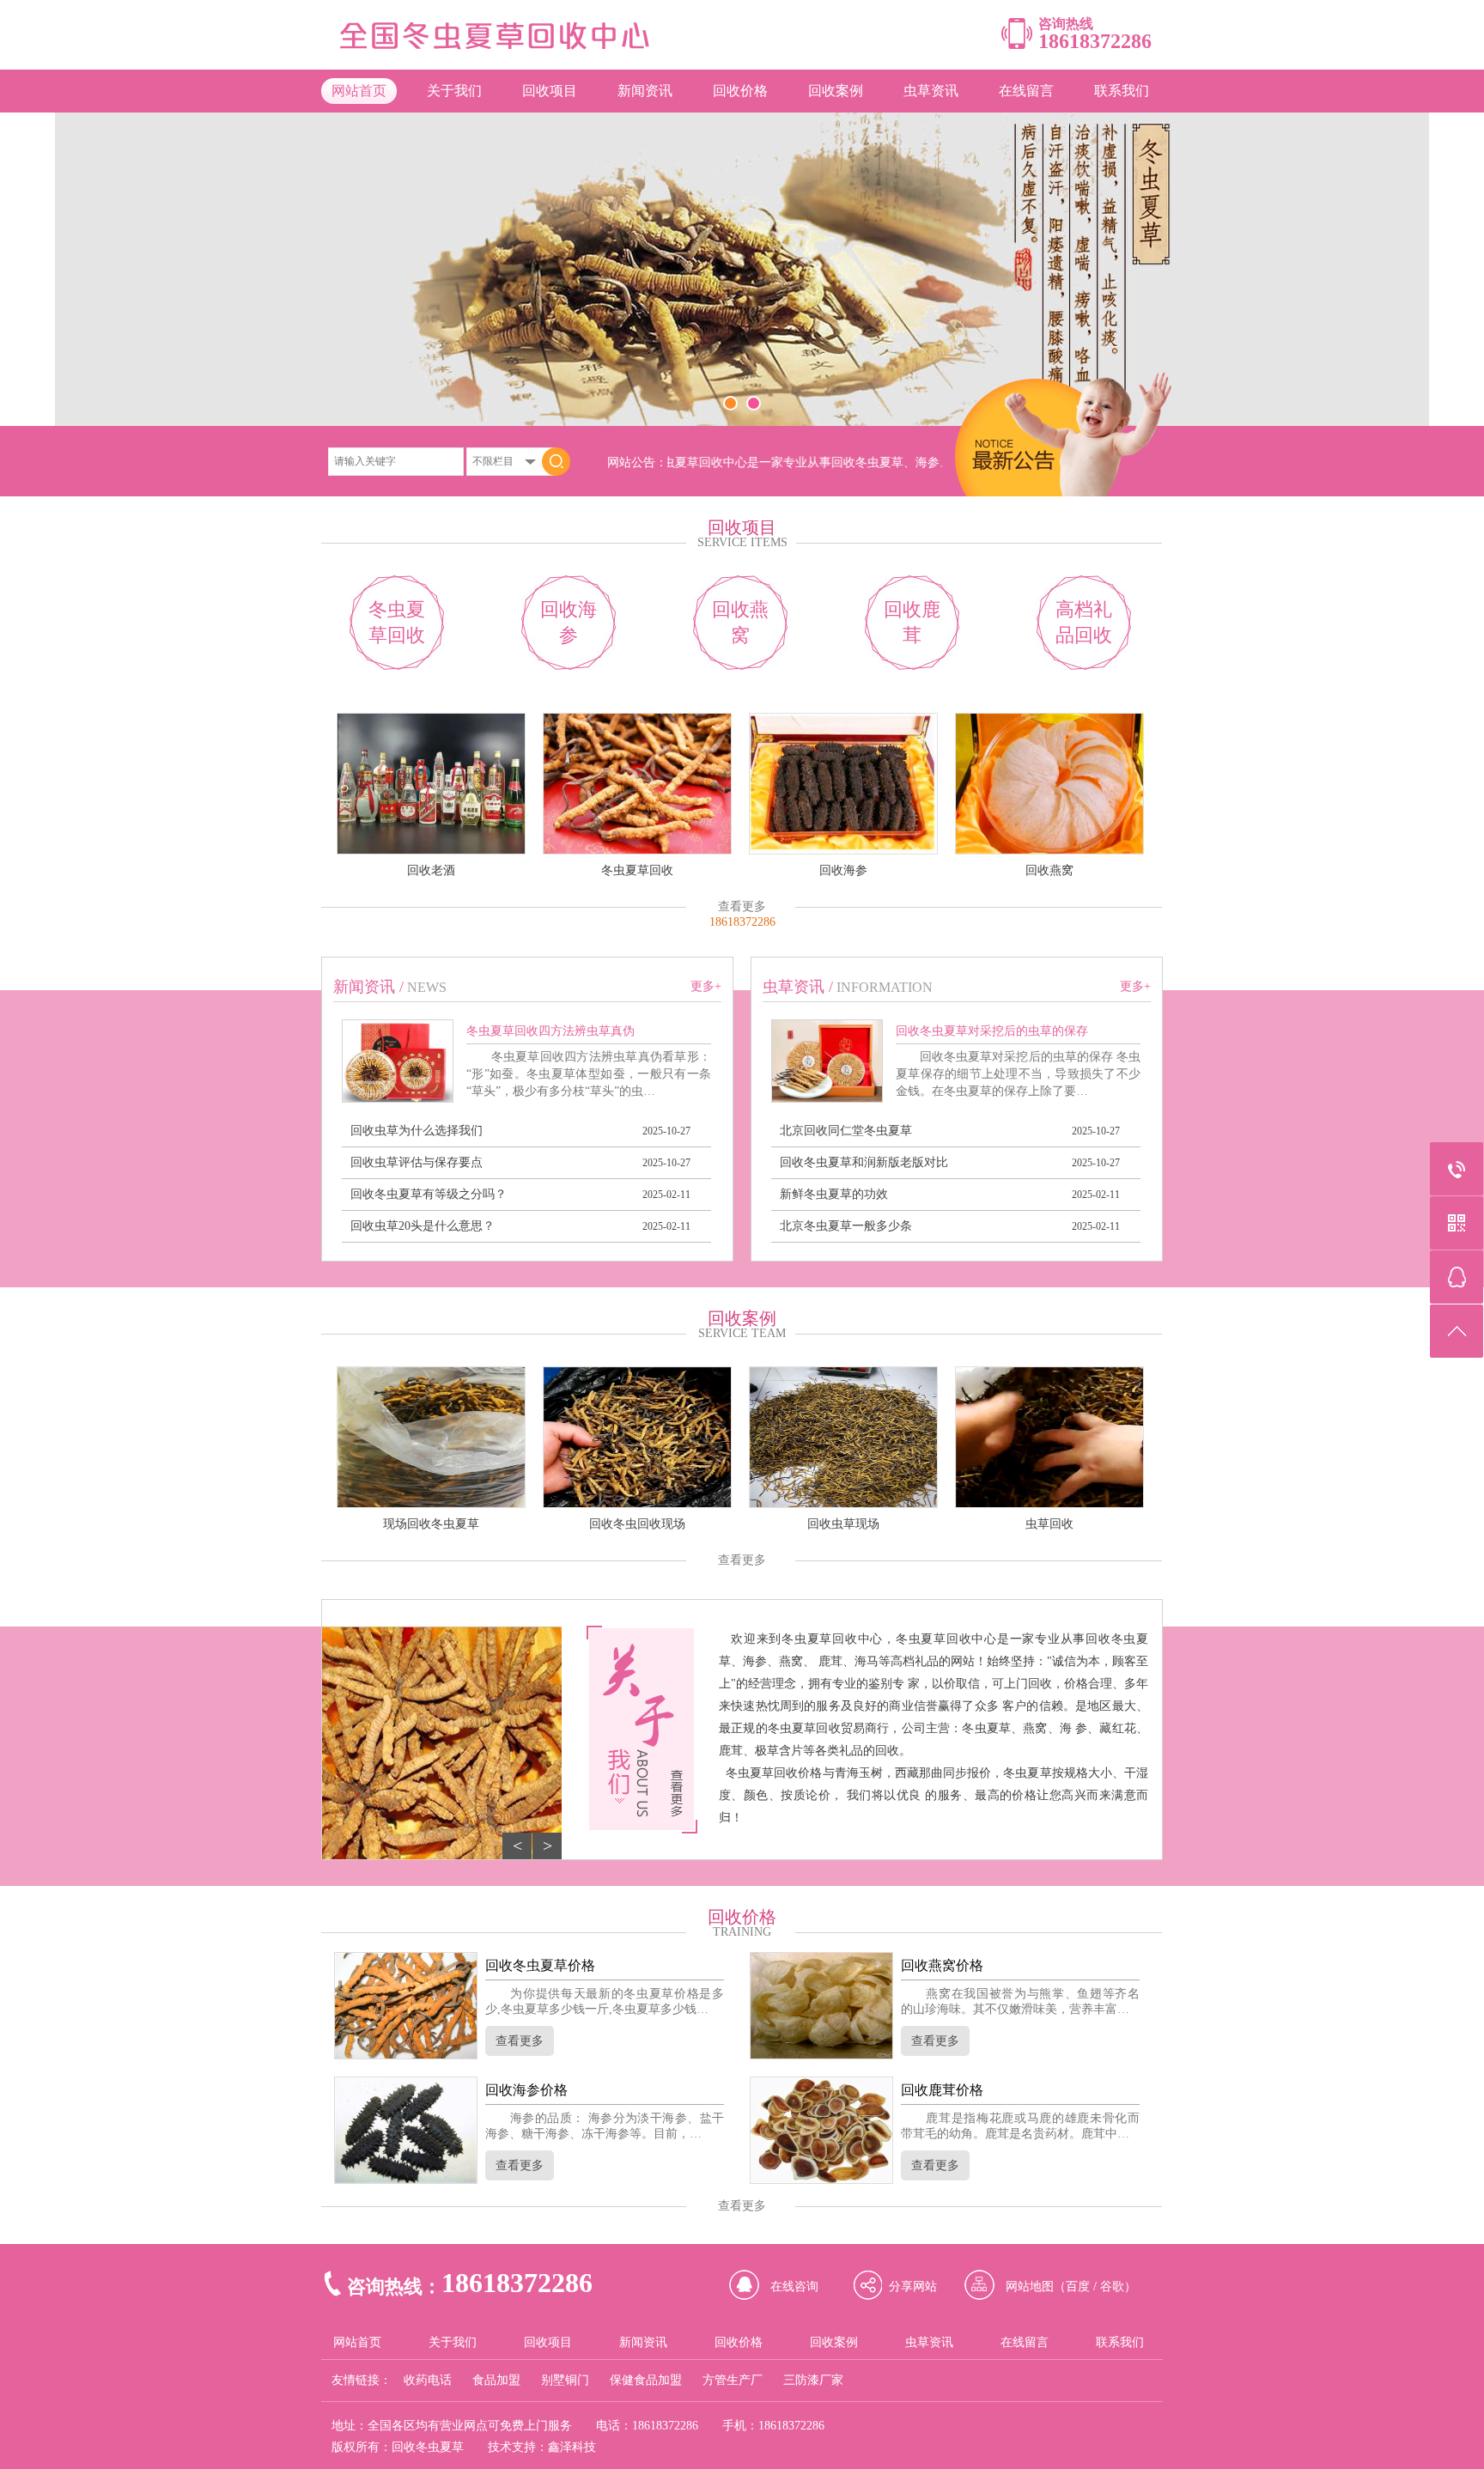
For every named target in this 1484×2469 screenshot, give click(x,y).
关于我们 (454, 91)
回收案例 (836, 91)
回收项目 (550, 91)
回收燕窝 (740, 622)
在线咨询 (794, 2287)
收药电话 (428, 2380)
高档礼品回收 (1084, 622)
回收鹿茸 (912, 622)
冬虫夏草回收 (397, 622)
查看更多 (742, 906)
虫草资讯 (931, 91)
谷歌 (1112, 2287)
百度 (1078, 2287)
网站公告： (637, 462)
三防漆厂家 (813, 2380)
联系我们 (1122, 91)
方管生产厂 (733, 2380)
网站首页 (359, 91)
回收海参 (569, 622)
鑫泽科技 (572, 2447)
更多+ (706, 986)
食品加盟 (496, 2380)
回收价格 (740, 91)
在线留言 (1026, 91)
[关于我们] (642, 1730)
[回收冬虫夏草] (504, 48)
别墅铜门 (565, 2380)
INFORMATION (885, 987)
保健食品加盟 (646, 2380)
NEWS (427, 987)
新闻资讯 (645, 91)
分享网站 (913, 2287)
